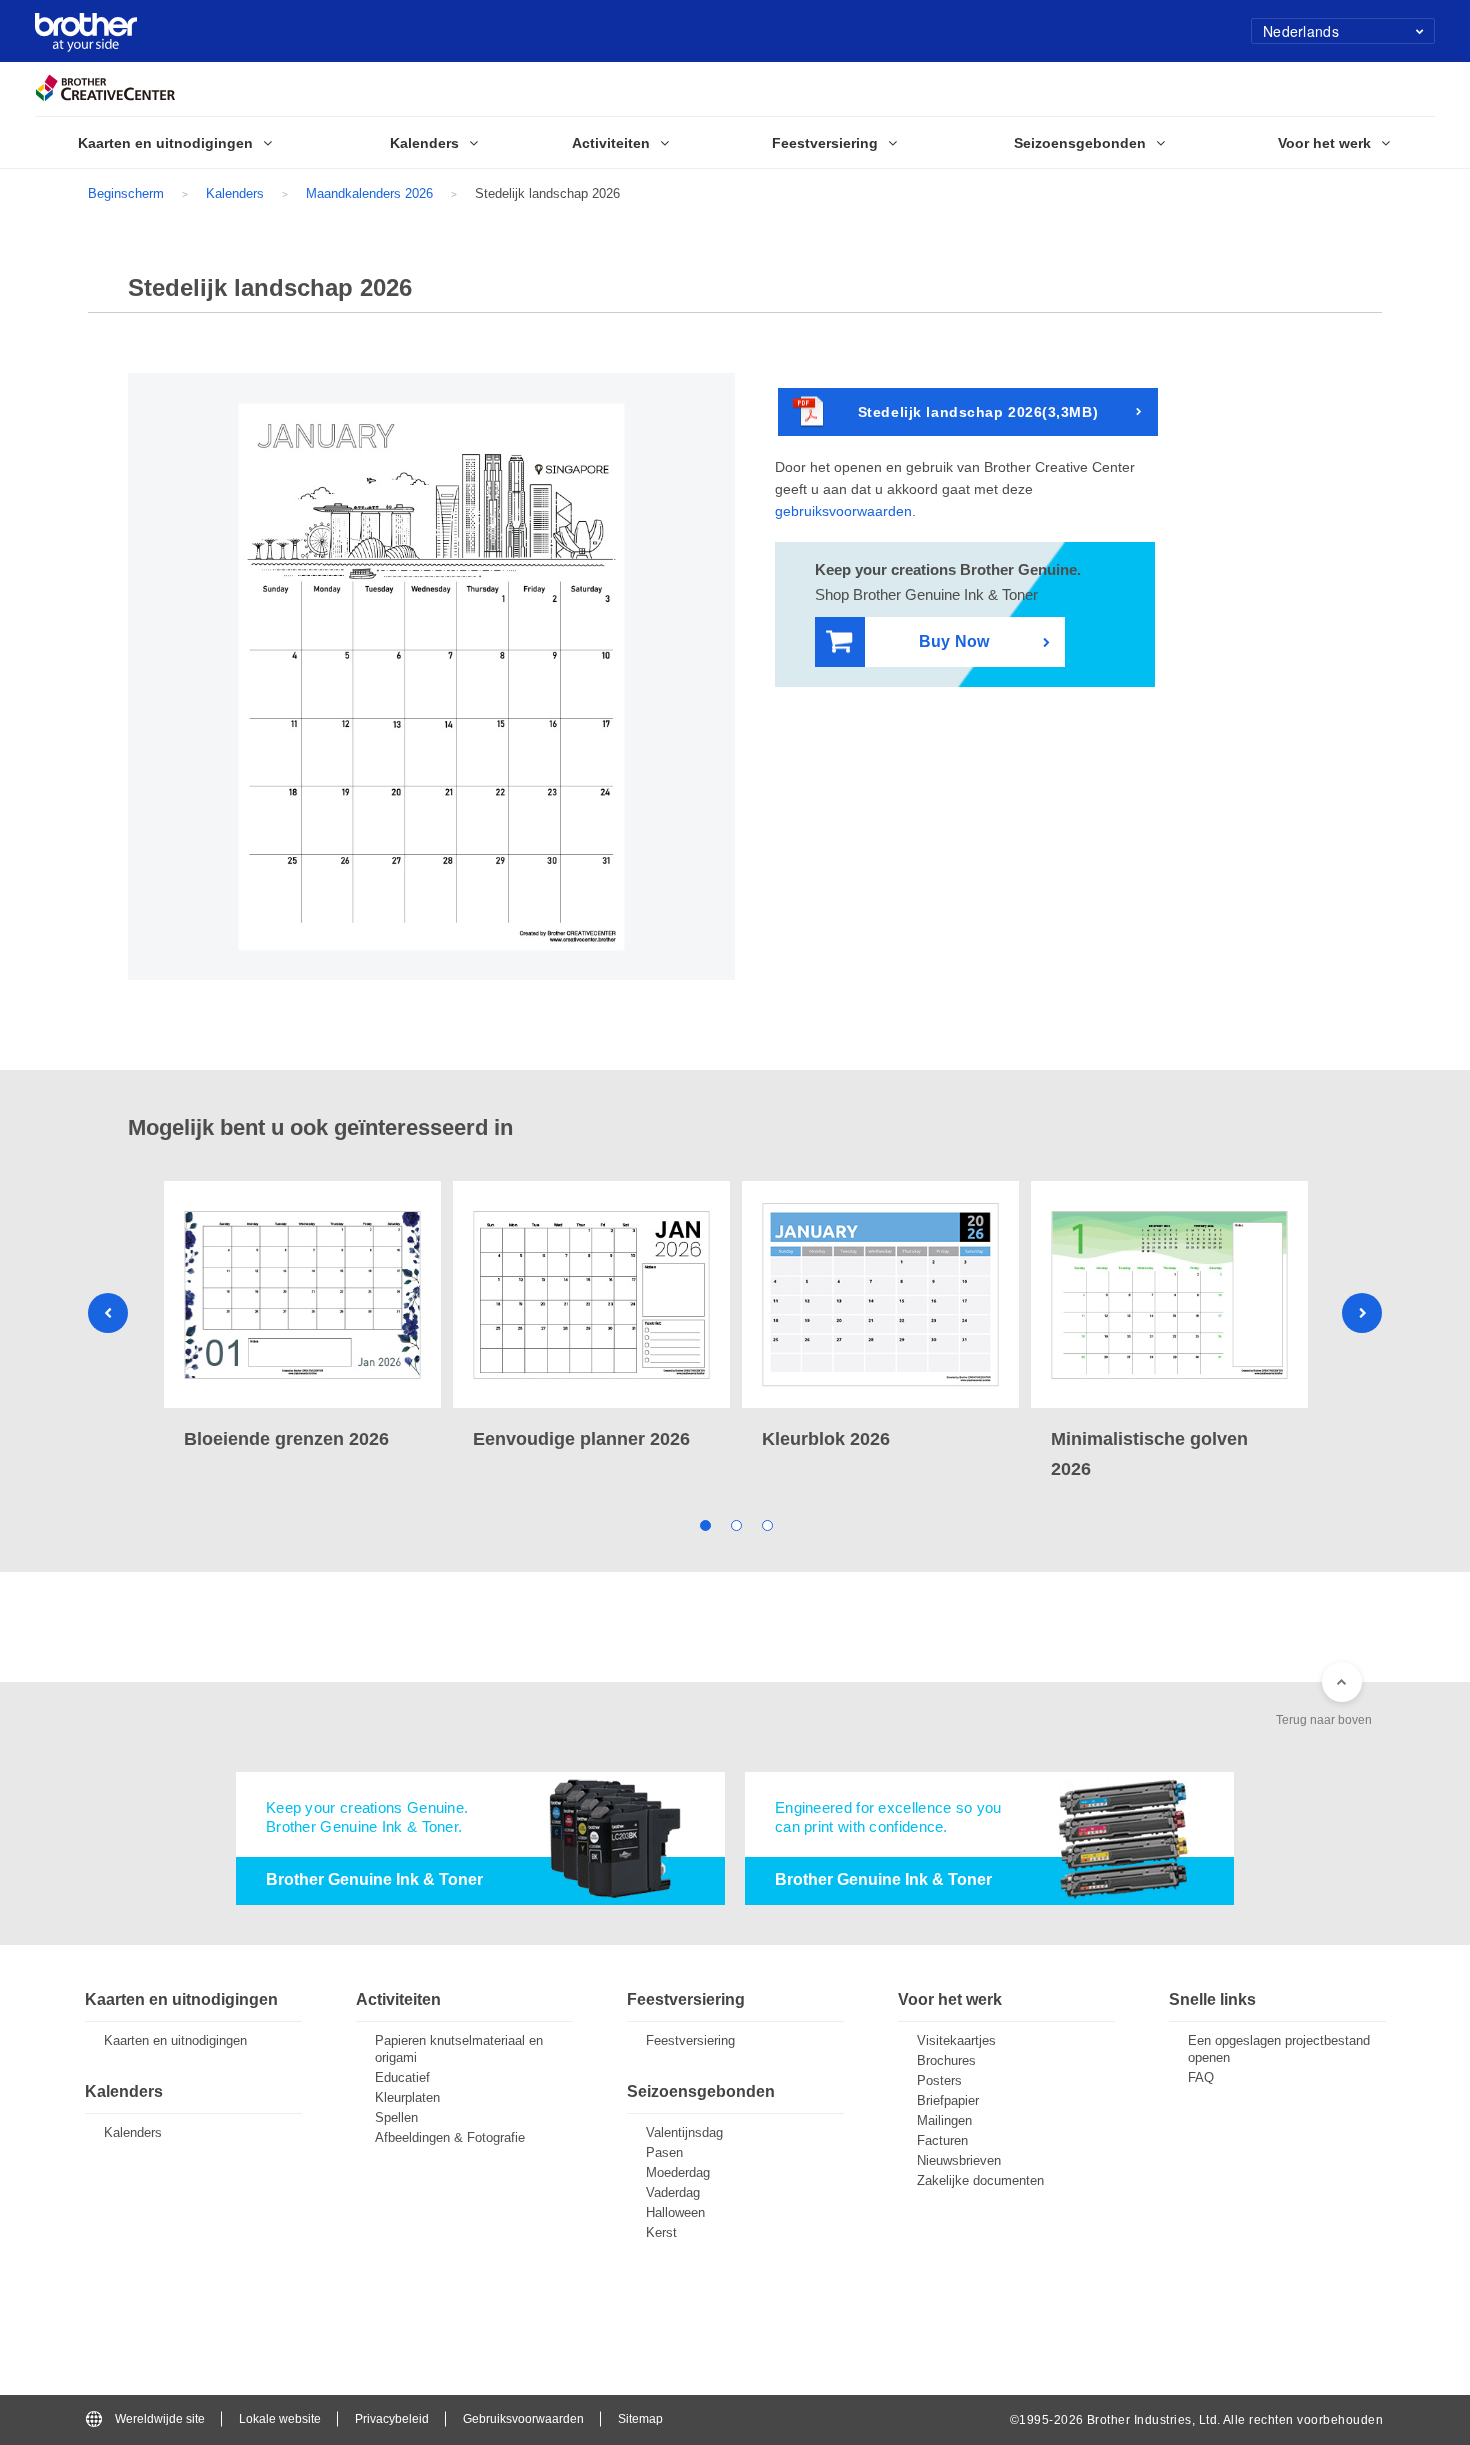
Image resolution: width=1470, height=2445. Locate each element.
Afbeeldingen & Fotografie (450, 2137)
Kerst (661, 2232)
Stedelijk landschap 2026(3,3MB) (978, 412)
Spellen (396, 2117)
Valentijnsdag (684, 2132)
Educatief (402, 2077)
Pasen (664, 2152)
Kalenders (235, 193)
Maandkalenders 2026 (369, 193)
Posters (939, 2080)
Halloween (675, 2212)
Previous (108, 1313)
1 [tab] (704, 1524)
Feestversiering (690, 2040)
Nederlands (1301, 31)
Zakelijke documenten (980, 2180)
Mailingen (944, 2120)
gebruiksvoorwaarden (843, 511)
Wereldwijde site (160, 2419)
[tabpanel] (302, 1317)
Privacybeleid (392, 2419)
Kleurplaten (407, 2097)
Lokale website (280, 2419)
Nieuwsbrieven (959, 2160)
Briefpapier (948, 2100)
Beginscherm (126, 193)
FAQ (1201, 2077)
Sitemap (640, 2419)
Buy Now (954, 641)
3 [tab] (766, 1524)
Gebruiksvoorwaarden (523, 2419)
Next (1362, 1313)
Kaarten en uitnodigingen (175, 2040)
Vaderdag (673, 2192)
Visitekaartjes (956, 2040)
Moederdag (678, 2172)
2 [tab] (735, 1524)
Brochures (946, 2060)
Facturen (942, 2140)
